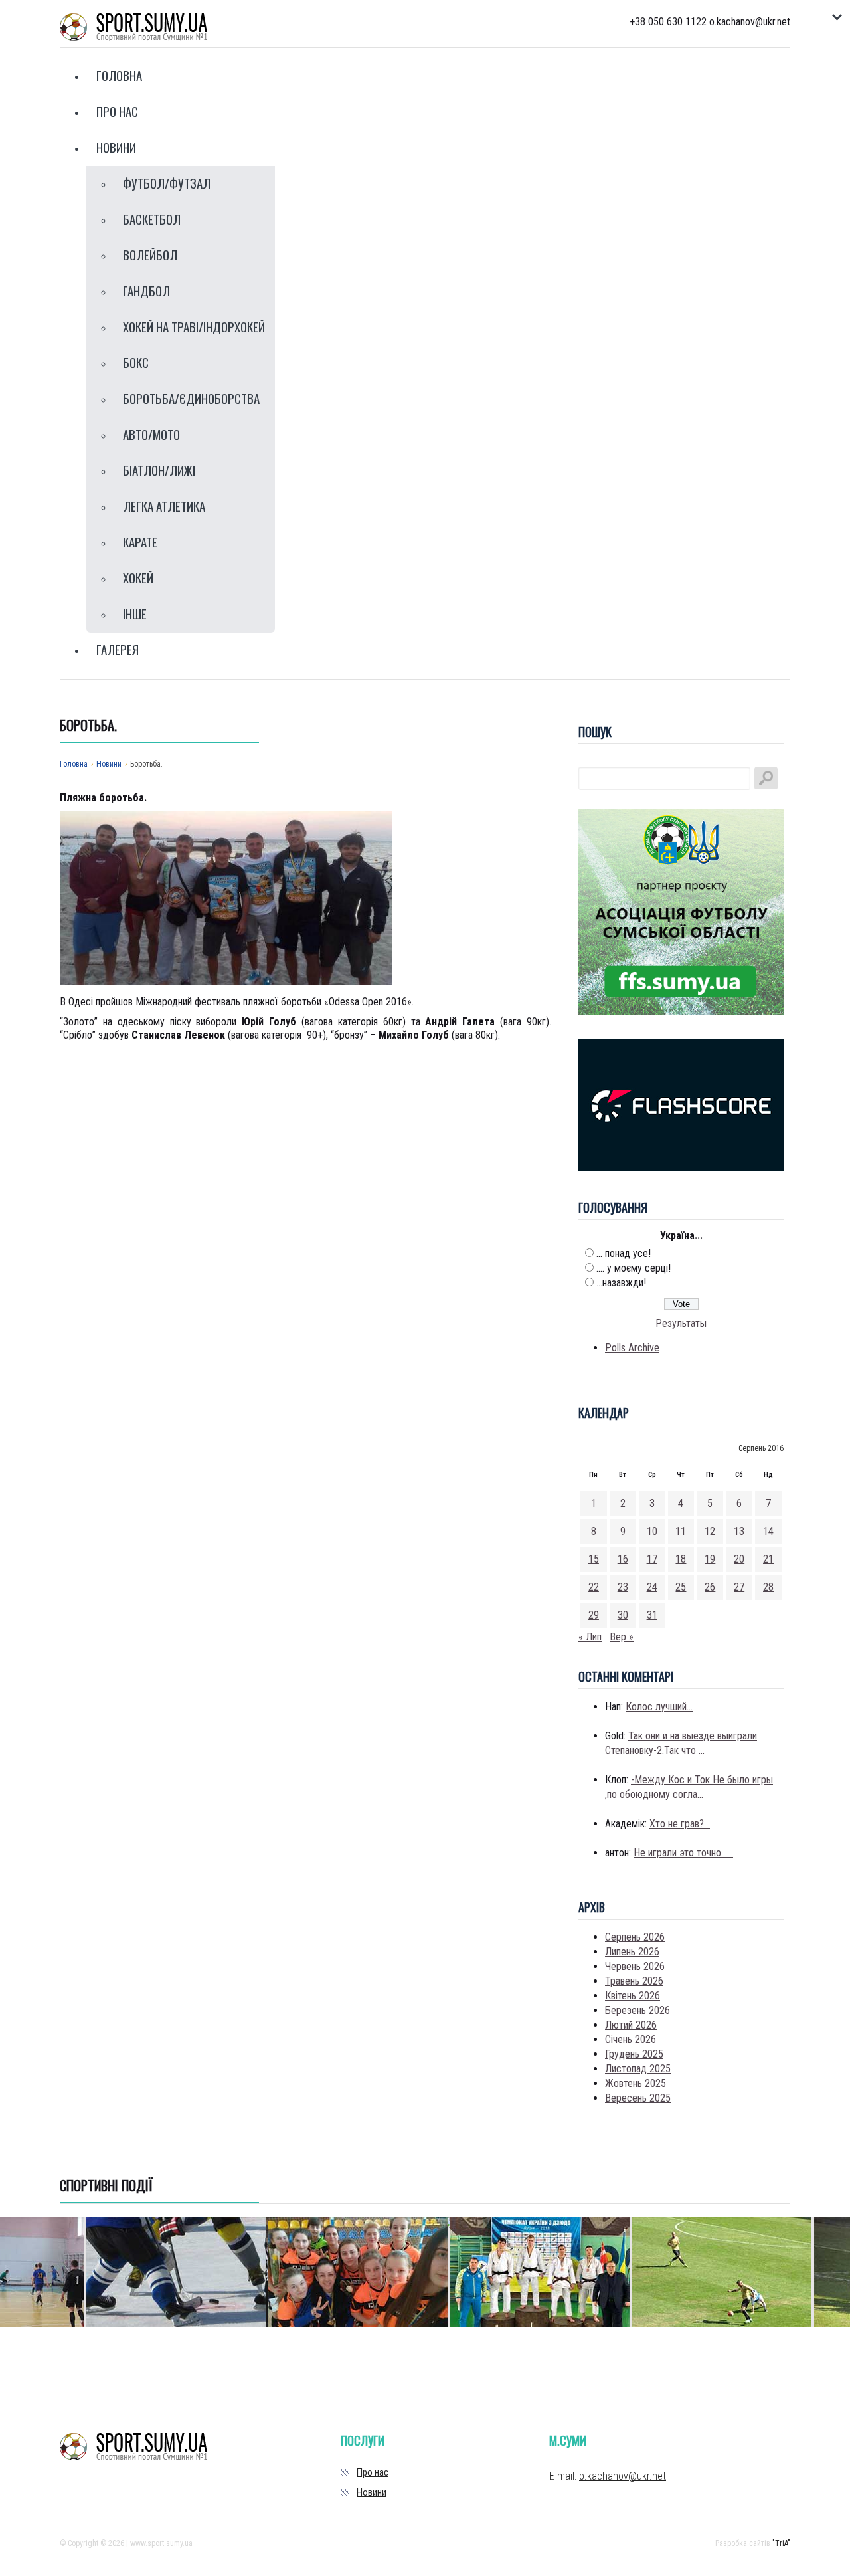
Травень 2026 (634, 1981)
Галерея (118, 649)
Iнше (135, 613)
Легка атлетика (164, 506)
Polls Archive (632, 1348)
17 (652, 1559)
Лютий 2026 (631, 2025)
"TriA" (781, 2543)
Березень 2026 (637, 2010)
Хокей (138, 577)
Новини (116, 147)
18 (681, 1559)
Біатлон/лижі (159, 470)
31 (652, 1615)
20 (739, 1559)
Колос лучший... (659, 1707)
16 (623, 1559)
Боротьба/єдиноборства (191, 398)
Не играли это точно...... (683, 1853)
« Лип (590, 1637)
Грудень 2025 (634, 2054)
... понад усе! (624, 1253)
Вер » (622, 1637)
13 (739, 1531)
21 (768, 1559)
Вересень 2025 (638, 2098)
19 (710, 1559)
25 (681, 1587)
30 (623, 1615)
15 (594, 1559)
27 (739, 1587)
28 (768, 1587)
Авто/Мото (151, 434)
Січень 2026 (631, 2039)
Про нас (117, 111)
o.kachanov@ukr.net (623, 2476)
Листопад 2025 (638, 2069)
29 (594, 1615)
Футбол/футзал (167, 183)
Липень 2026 (632, 1952)
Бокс (136, 362)
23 (623, 1587)
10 (652, 1531)
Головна (119, 75)
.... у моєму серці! (634, 1268)
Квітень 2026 (633, 1996)
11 (681, 1531)
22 (594, 1587)
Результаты (681, 1323)
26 (710, 1587)
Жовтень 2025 (636, 2083)
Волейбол (150, 254)
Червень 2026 (635, 1966)
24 (652, 1587)
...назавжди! (621, 1283)
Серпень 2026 (635, 1937)
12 (710, 1531)
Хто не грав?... (680, 1824)
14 (768, 1531)
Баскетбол (152, 219)
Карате (140, 542)
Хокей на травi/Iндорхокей (194, 326)
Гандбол (146, 290)
